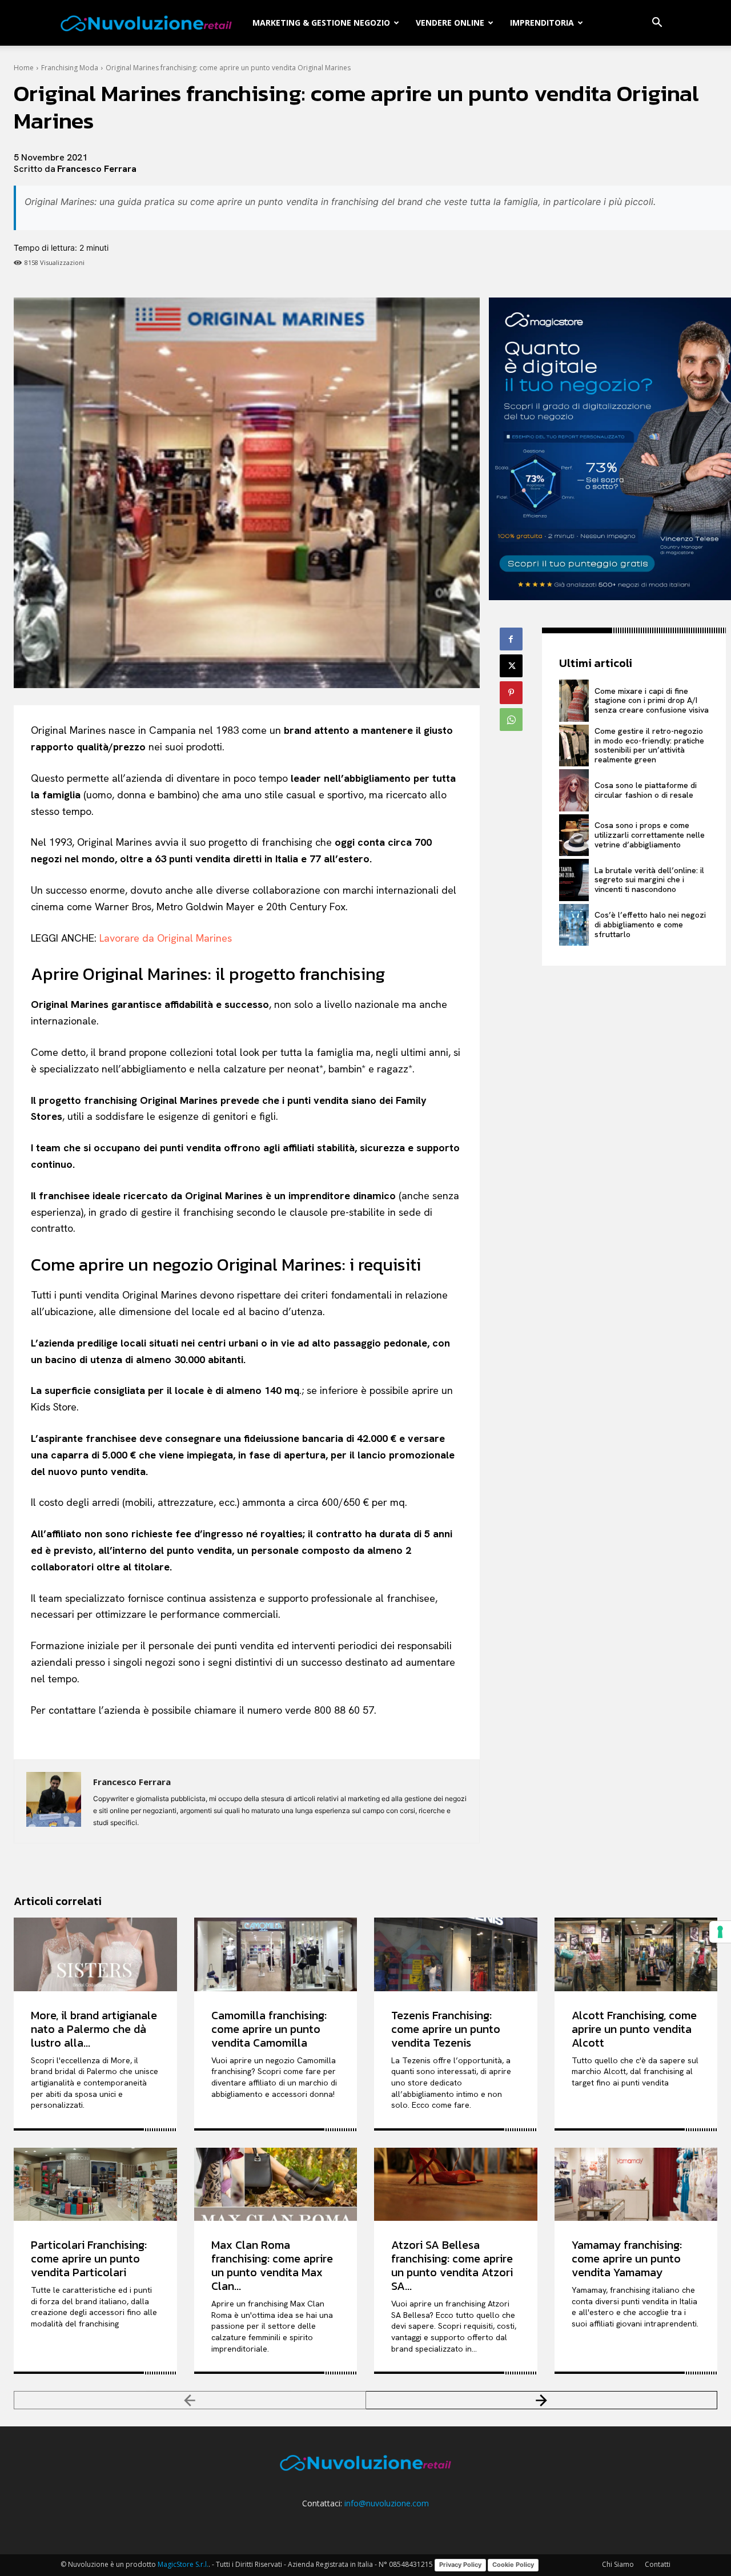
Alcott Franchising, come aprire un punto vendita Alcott (634, 2029)
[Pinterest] (511, 693)
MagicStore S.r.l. (183, 2564)
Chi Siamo (618, 2564)
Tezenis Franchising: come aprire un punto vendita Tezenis (446, 2029)
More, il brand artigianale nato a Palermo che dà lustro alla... (94, 2029)
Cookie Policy (513, 2565)
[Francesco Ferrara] (54, 1801)
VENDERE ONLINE (450, 23)
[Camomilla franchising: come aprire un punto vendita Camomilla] (276, 1954)
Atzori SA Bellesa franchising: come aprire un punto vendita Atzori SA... (452, 2265)
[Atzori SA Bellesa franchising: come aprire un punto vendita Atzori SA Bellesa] (456, 2184)
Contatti (658, 2564)
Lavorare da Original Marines (166, 938)
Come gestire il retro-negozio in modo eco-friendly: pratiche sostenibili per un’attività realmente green (649, 745)
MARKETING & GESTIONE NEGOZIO (321, 23)
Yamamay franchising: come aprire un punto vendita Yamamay (627, 2258)
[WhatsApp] (511, 720)
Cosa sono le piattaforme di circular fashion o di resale (646, 790)
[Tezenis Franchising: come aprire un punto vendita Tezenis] (456, 1954)
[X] (511, 666)
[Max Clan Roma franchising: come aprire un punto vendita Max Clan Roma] (276, 2184)
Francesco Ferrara (97, 169)
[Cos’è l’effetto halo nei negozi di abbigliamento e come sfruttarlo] (574, 925)
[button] (657, 24)
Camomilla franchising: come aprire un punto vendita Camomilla (269, 2029)
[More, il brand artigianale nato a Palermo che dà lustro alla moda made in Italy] (95, 1954)
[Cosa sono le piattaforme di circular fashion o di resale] (574, 790)
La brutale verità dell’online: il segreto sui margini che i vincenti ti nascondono (649, 880)
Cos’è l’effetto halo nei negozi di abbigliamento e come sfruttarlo (650, 925)
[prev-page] (190, 2400)
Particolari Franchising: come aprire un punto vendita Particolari (89, 2258)
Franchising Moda (70, 68)
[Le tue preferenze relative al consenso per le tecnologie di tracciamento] (720, 1932)
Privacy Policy (460, 2565)
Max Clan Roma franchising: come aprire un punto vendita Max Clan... (272, 2265)
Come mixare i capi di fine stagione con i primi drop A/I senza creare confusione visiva (652, 701)
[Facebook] (511, 639)
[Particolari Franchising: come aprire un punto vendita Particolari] (95, 2184)
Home (24, 68)
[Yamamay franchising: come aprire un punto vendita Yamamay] (636, 2184)
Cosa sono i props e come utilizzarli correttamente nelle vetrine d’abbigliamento (650, 835)
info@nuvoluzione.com (387, 2503)
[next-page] (542, 2400)
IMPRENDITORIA (542, 23)
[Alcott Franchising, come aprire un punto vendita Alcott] (636, 1954)
